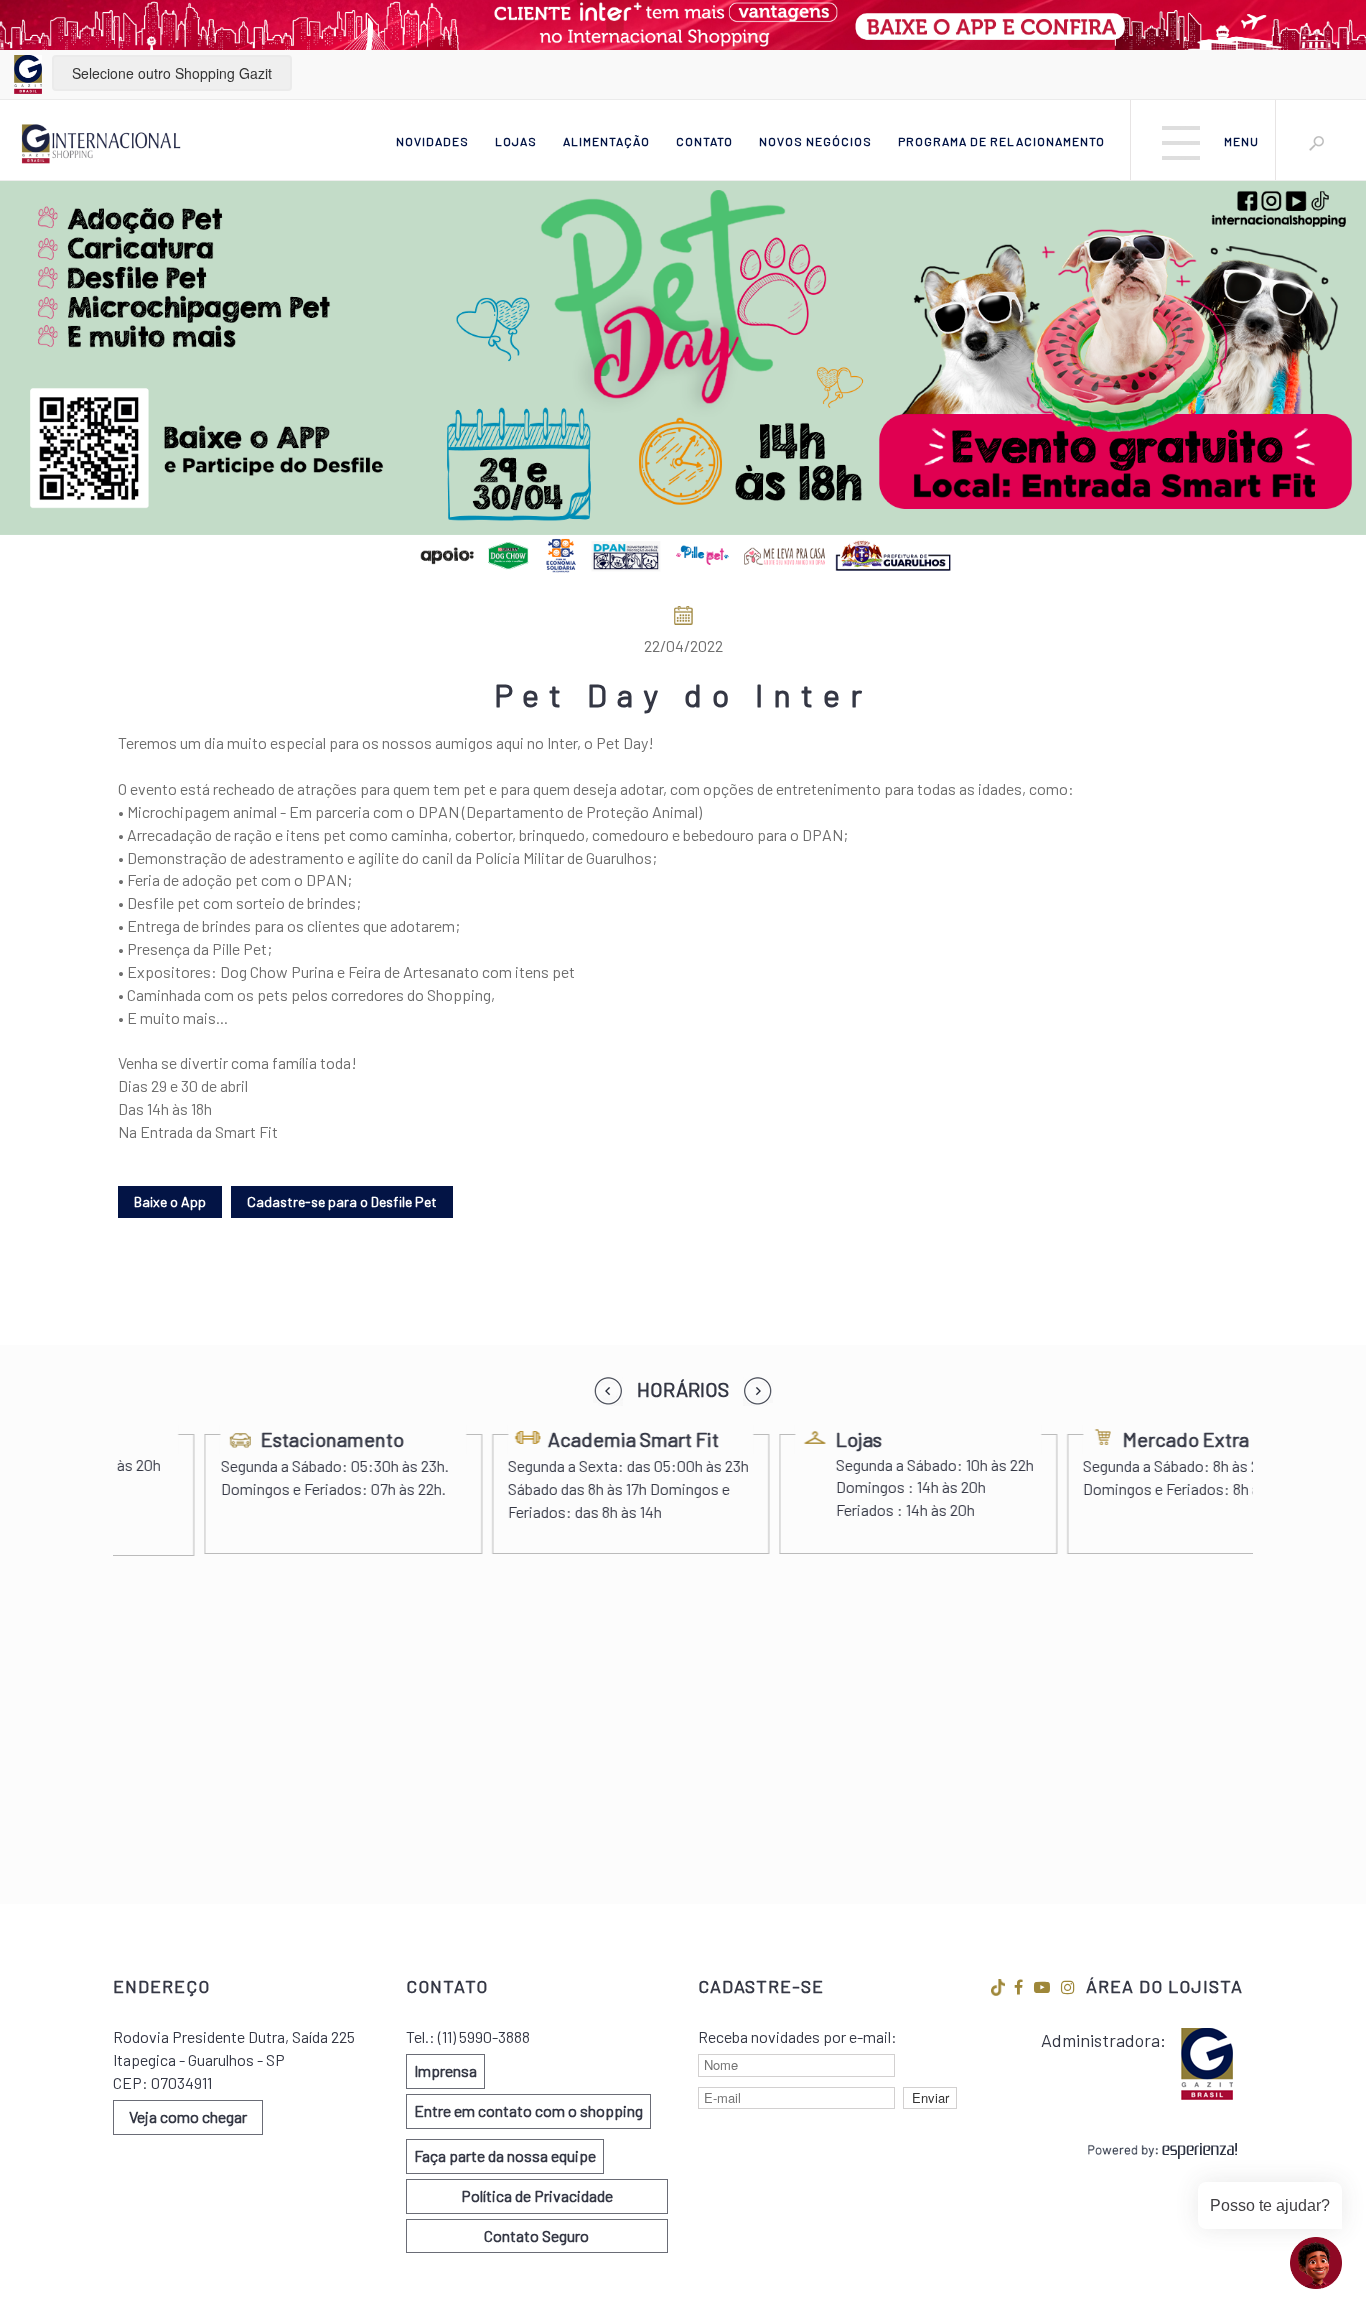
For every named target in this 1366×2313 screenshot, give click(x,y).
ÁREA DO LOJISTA (1164, 1986)
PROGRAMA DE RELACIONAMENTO (1001, 141)
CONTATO (704, 141)
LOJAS (516, 141)
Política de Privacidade (537, 2195)
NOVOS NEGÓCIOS (815, 141)
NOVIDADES (432, 141)
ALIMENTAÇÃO (606, 141)
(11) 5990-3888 (484, 2036)
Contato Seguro (536, 2235)
